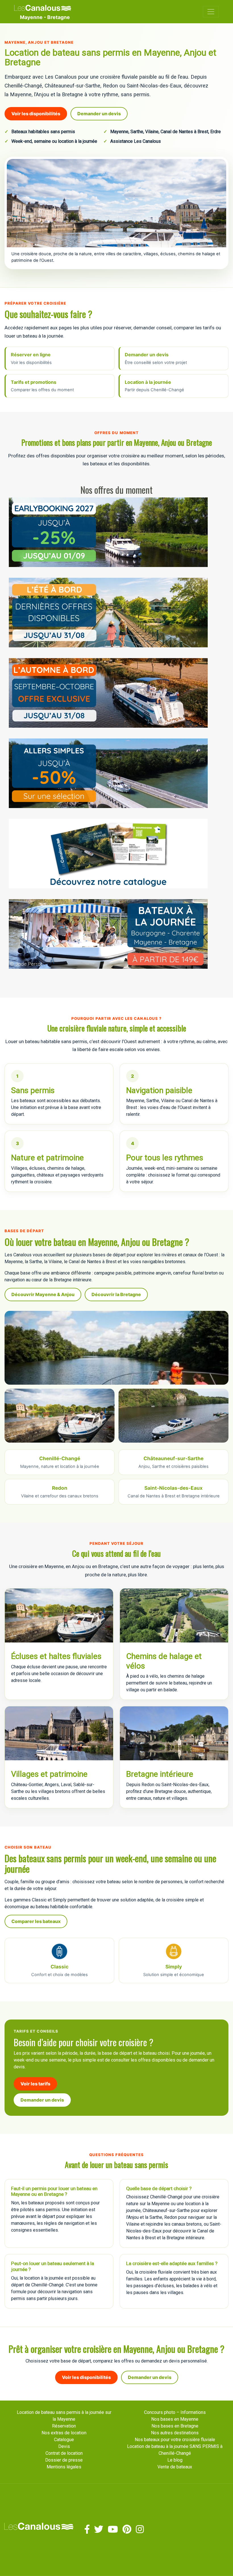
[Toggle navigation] (211, 12)
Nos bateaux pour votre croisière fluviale (175, 2440)
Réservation (64, 2426)
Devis (64, 2446)
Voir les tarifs (35, 2084)
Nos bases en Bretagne (175, 2426)
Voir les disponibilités (36, 114)
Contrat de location (64, 2453)
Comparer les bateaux (36, 1921)
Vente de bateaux (175, 2467)
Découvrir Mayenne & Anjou (43, 1294)
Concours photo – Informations (175, 2412)
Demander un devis (99, 114)
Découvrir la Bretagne (116, 1294)
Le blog (175, 2460)
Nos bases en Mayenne (175, 2419)
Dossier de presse (64, 2460)
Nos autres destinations (175, 2433)
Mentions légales (64, 2467)
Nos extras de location (64, 2433)
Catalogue (64, 2440)
